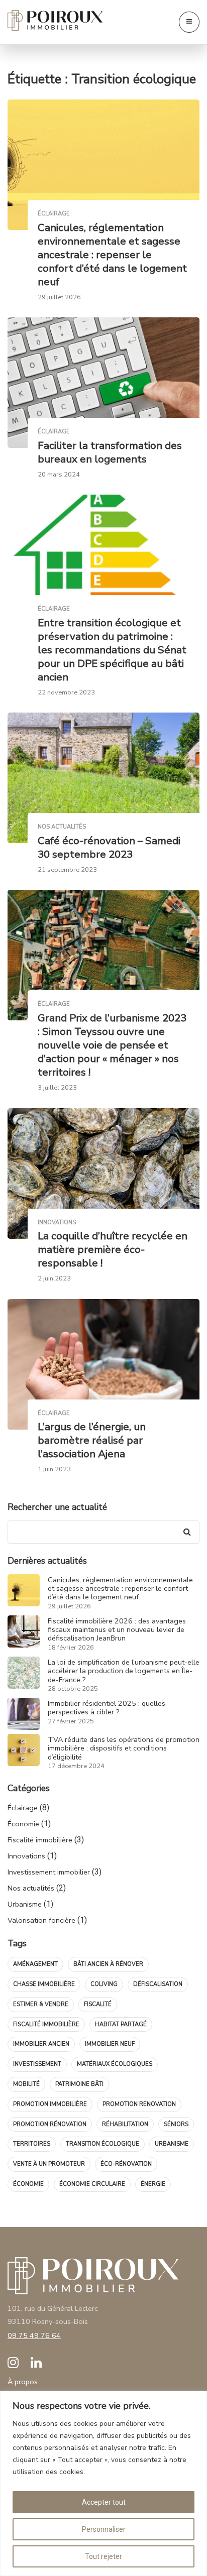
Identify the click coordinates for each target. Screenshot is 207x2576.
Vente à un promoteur (49, 2164)
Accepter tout (104, 2502)
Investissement (37, 2064)
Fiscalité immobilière (40, 1840)
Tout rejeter (103, 2556)
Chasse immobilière (44, 1984)
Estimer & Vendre (41, 2004)
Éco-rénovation (126, 2164)
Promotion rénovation (50, 2124)
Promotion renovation (139, 2104)
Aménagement (35, 1964)
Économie (23, 1824)
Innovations (26, 1856)
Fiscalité (98, 2004)
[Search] (187, 1532)
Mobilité (26, 2084)
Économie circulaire (92, 2184)
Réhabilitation (125, 2124)
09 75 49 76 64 (34, 2335)
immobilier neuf (110, 2044)
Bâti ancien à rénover (108, 1964)
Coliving (104, 1984)
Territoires (32, 2144)
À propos (23, 2382)
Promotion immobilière (50, 2104)
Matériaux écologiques (115, 2064)
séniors (176, 2124)
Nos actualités (31, 1888)
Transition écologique (102, 2144)
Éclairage (23, 1808)
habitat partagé (121, 2024)
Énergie (153, 2184)
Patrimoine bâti (79, 2084)
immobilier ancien (41, 2044)
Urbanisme (25, 1904)
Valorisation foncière (41, 1920)
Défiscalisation (158, 1984)
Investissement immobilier (49, 1872)
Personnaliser (104, 2529)
